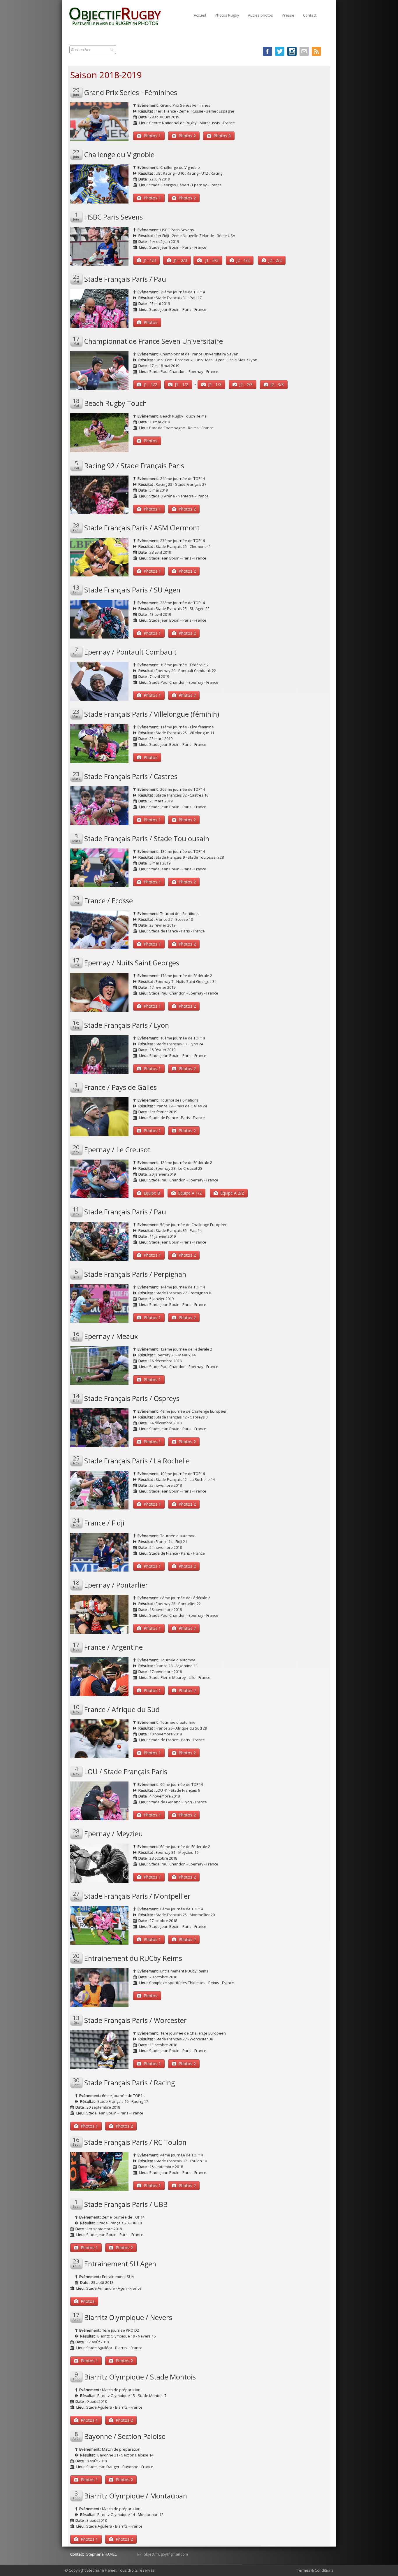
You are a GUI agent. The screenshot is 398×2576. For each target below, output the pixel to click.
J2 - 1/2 (243, 260)
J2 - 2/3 (246, 384)
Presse (288, 15)
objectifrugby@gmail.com (166, 2554)
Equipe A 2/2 (232, 1193)
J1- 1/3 (150, 260)
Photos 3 (222, 136)
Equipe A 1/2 (190, 1193)
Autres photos (260, 15)
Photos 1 (152, 136)
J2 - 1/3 (215, 384)
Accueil (200, 15)
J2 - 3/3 (277, 384)
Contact (310, 15)
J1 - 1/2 (150, 384)
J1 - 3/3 (211, 260)
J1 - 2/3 (180, 260)
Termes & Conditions (315, 2570)
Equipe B (152, 1193)
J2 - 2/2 (275, 260)
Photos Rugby (227, 15)
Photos (150, 322)
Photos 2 (187, 136)
